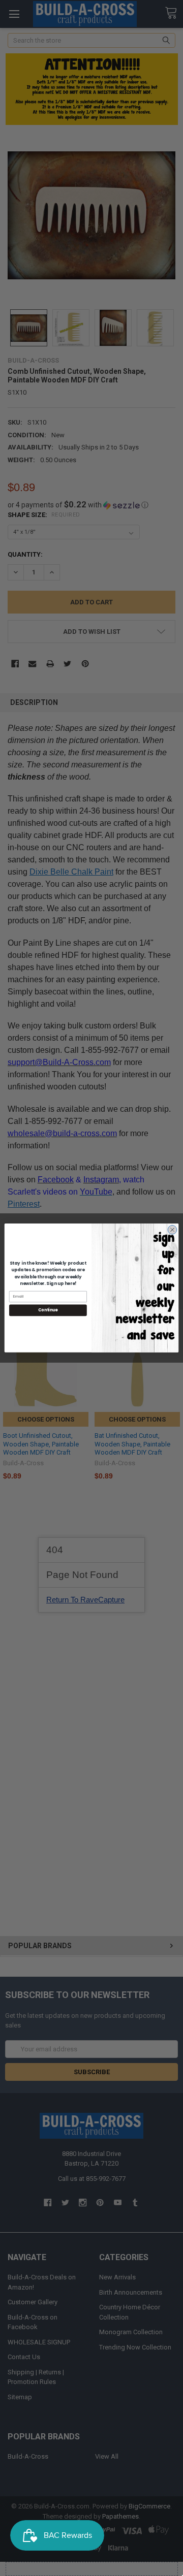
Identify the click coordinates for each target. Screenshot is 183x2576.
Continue (48, 1310)
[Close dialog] (172, 1230)
